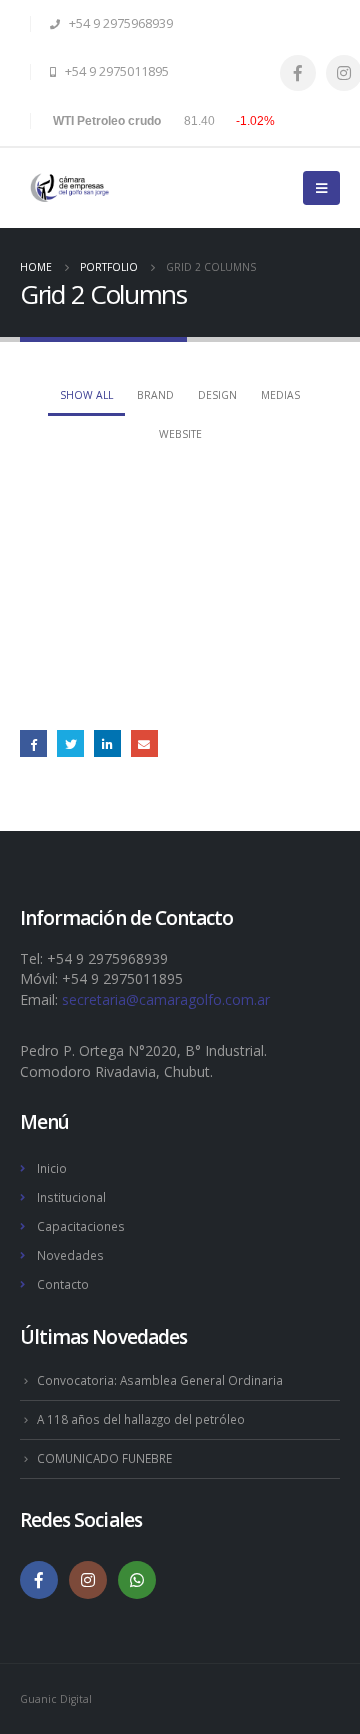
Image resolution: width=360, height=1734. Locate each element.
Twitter (70, 743)
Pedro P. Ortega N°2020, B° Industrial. (143, 1050)
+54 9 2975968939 (119, 23)
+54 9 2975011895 (115, 71)
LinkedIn (107, 743)
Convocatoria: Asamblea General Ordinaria (160, 1380)
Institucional (71, 1197)
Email (144, 743)
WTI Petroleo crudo (107, 121)
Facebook (33, 743)
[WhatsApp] (137, 1580)
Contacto (63, 1284)
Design (217, 395)
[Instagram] (88, 1580)
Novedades (70, 1255)
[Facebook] (298, 73)
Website (180, 434)
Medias (280, 395)
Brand (155, 395)
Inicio (52, 1168)
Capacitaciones (81, 1226)
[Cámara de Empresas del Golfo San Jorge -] (70, 187)
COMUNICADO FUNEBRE (104, 1458)
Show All (86, 395)
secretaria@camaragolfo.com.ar (166, 999)
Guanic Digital (56, 1699)
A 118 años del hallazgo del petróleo (141, 1419)
